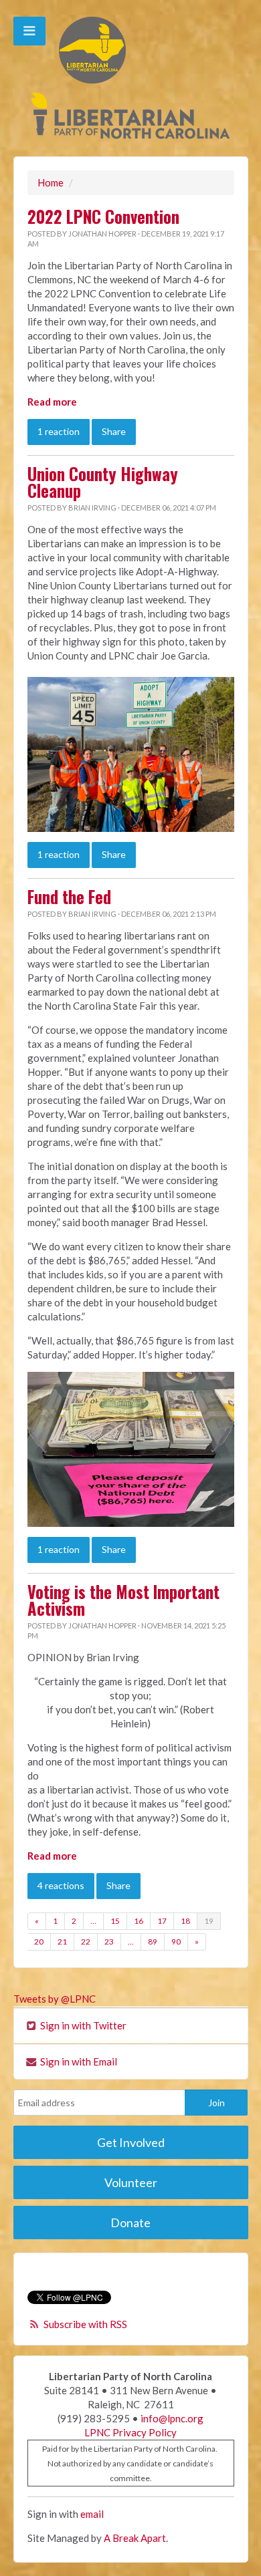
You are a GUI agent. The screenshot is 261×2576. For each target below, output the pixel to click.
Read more (52, 402)
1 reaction (59, 431)
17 (162, 1921)
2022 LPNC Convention (103, 217)
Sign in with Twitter (82, 2025)
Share (114, 431)
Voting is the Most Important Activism (123, 1600)
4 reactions (61, 1885)
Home (51, 182)
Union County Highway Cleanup (103, 482)
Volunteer (131, 2182)
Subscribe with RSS (85, 2324)
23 (109, 1942)
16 (139, 1921)
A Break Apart (135, 2538)
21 (62, 1942)
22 (86, 1942)
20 (39, 1942)
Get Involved (131, 2142)
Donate (130, 2223)
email (92, 2514)
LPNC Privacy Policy (130, 2432)
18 (185, 1921)
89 (153, 1942)
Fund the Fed (69, 897)
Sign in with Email (78, 2061)
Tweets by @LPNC (55, 1999)
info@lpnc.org (172, 2418)
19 (209, 1921)
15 (115, 1921)
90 (176, 1942)
